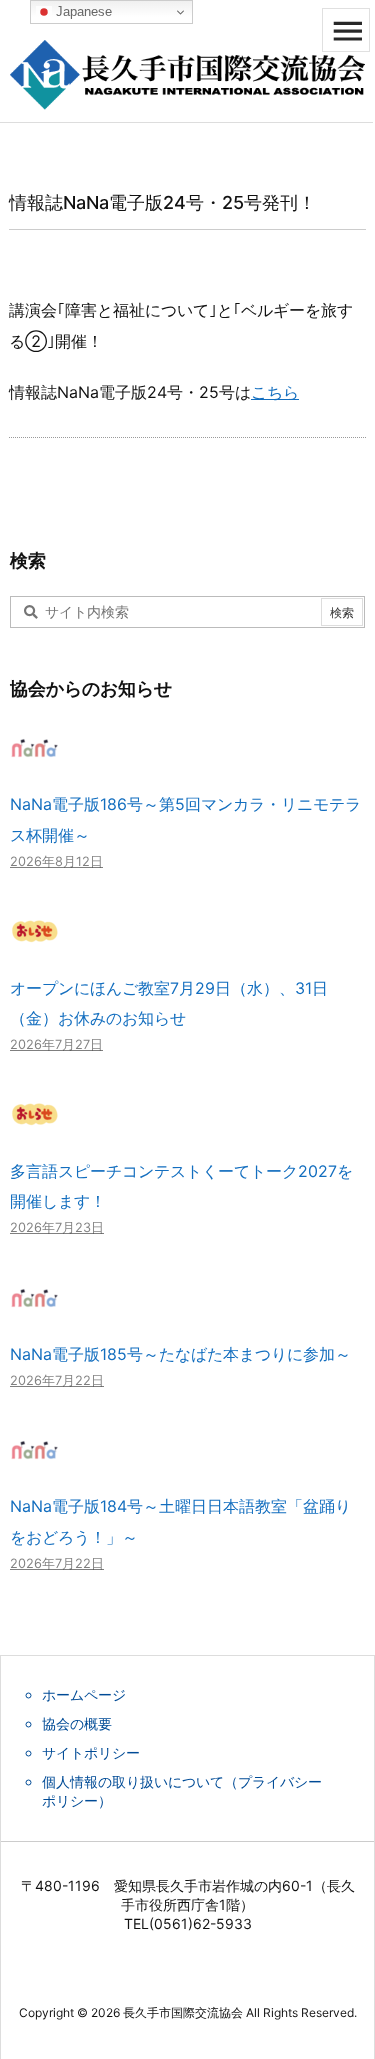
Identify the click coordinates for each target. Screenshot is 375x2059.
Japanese (82, 11)
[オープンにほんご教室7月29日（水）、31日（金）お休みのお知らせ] (35, 941)
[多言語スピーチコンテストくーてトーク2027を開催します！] (35, 1124)
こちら (275, 392)
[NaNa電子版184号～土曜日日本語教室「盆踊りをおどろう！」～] (35, 1460)
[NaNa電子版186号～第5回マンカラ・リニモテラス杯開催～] (35, 758)
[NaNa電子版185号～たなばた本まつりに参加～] (35, 1307)
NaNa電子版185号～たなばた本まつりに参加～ (180, 1354)
